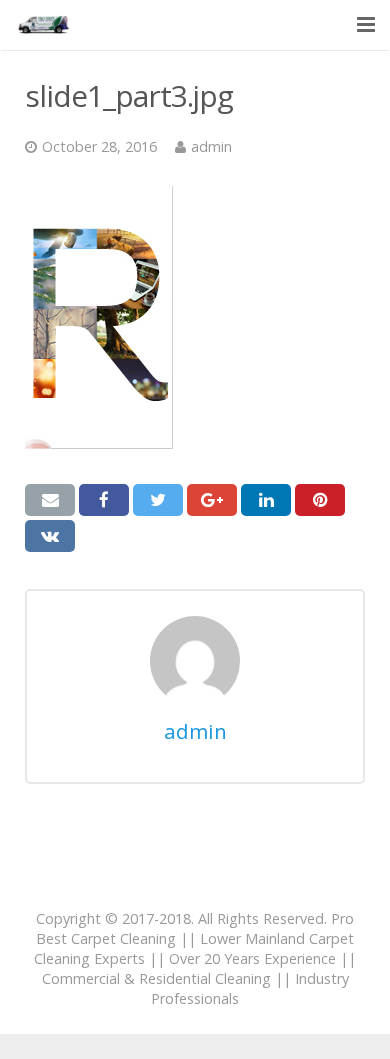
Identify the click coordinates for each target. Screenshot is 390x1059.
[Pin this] (320, 500)
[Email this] (50, 500)
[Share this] (104, 500)
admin (211, 146)
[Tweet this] (158, 500)
